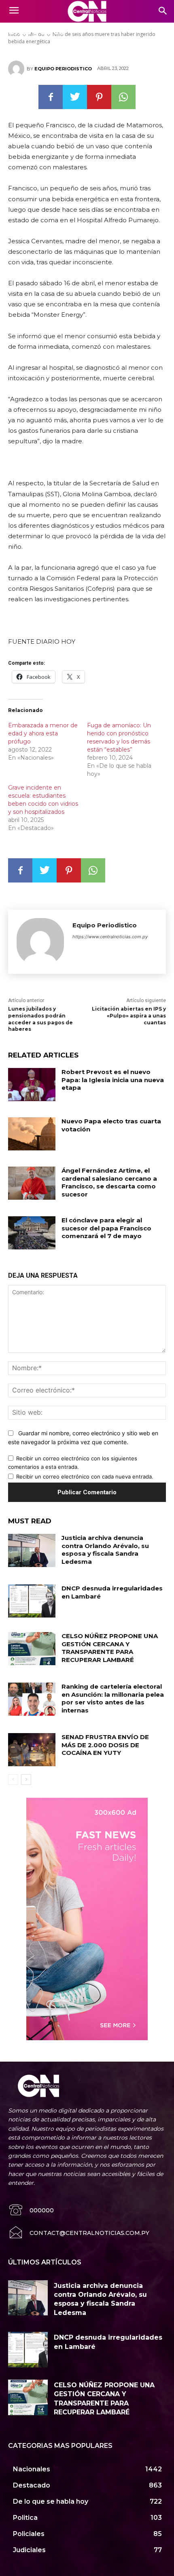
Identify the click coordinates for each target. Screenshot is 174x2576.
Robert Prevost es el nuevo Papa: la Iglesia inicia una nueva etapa (113, 1080)
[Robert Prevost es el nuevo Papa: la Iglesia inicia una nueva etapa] (32, 1085)
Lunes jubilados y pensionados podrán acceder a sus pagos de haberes (40, 1019)
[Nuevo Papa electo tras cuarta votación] (32, 1134)
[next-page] (26, 1780)
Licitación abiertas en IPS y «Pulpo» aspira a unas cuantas (129, 1016)
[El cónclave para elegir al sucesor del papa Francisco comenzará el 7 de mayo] (32, 1233)
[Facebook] (51, 97)
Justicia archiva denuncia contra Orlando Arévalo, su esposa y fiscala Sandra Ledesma (105, 1550)
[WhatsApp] (123, 97)
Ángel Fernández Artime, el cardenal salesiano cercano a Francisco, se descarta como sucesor (109, 1182)
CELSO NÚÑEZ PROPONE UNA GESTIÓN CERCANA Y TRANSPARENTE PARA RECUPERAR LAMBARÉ (110, 1648)
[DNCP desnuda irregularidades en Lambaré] (32, 1601)
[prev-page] (13, 1780)
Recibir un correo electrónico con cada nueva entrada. (85, 1477)
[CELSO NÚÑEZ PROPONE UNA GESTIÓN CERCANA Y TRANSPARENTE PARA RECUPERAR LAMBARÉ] (32, 1649)
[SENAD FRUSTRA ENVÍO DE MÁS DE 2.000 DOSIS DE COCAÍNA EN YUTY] (32, 1750)
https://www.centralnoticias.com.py (110, 937)
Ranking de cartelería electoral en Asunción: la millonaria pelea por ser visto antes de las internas (113, 1698)
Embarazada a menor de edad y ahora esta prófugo (43, 733)
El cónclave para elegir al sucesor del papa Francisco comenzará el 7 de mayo (106, 1228)
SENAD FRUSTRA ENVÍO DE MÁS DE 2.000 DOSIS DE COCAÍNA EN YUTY (105, 1745)
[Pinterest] (99, 97)
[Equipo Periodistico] (17, 69)
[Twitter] (75, 97)
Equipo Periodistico (63, 69)
